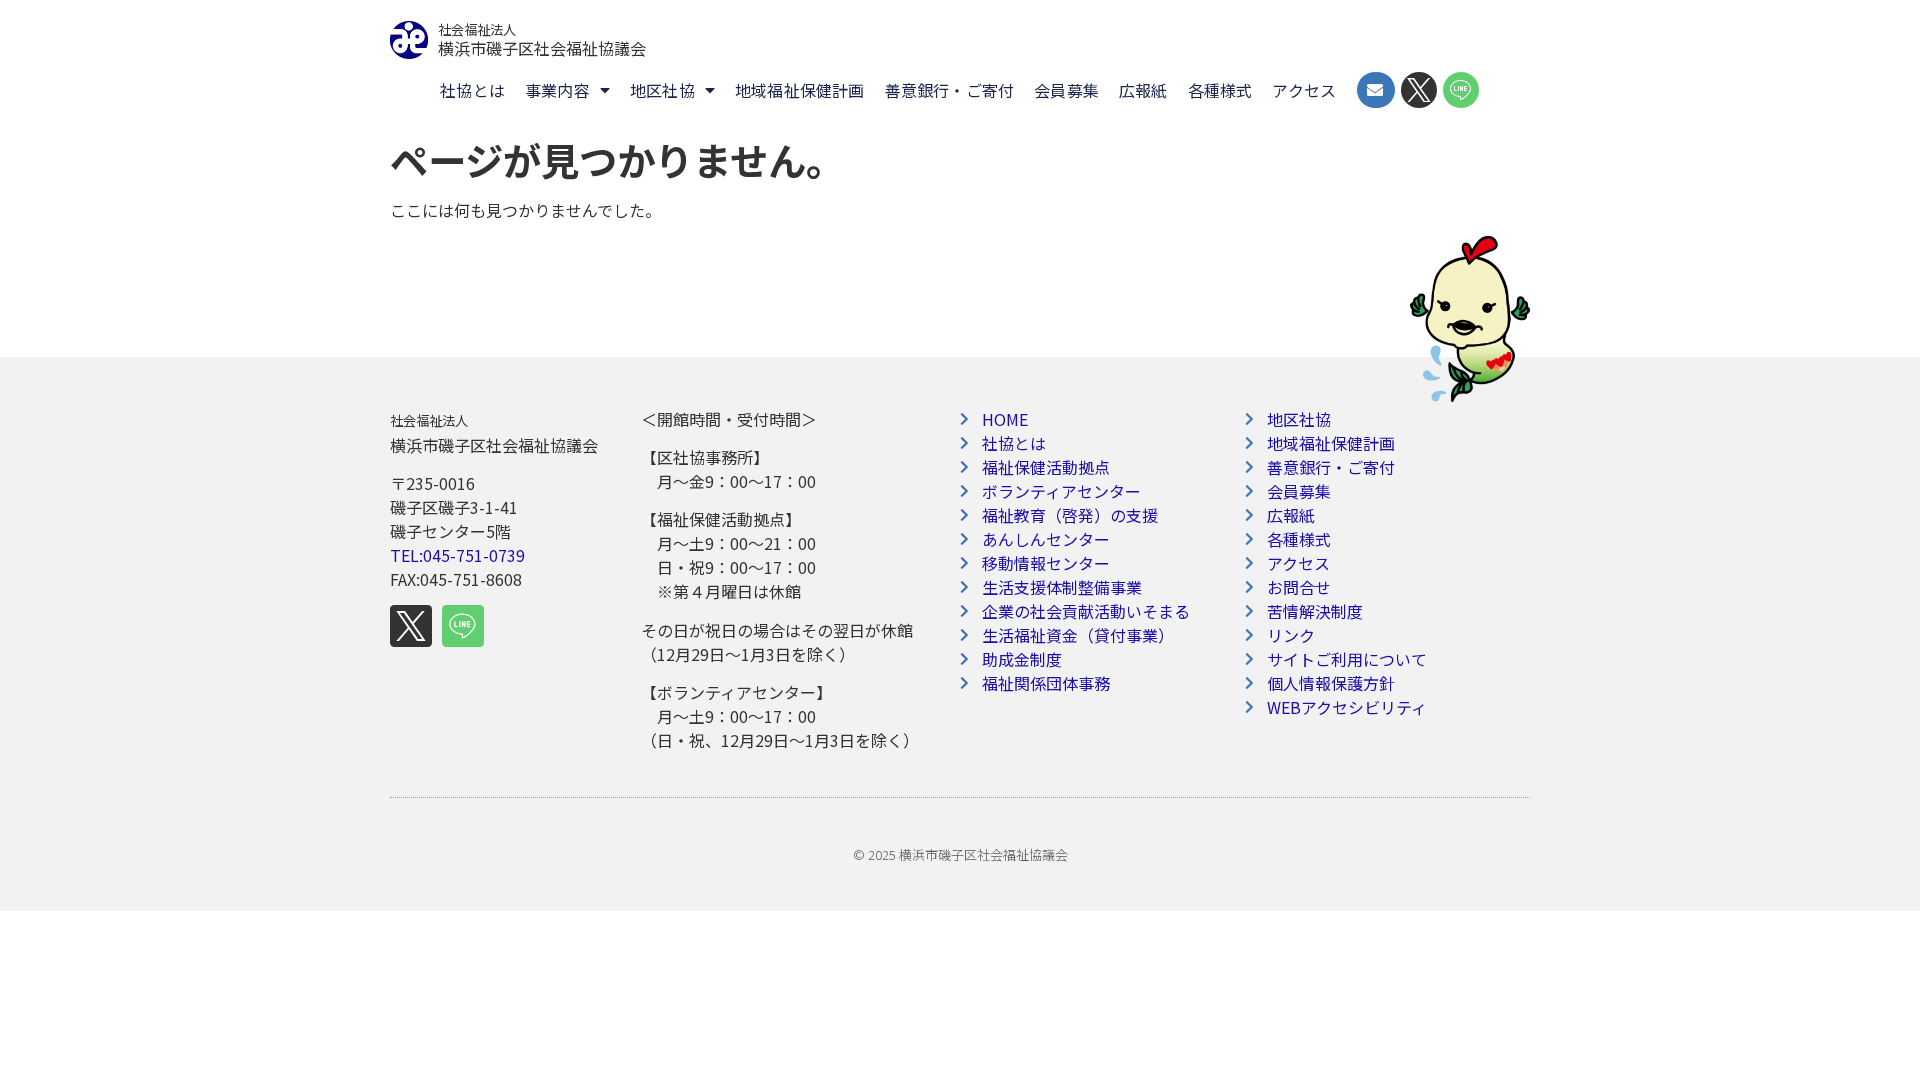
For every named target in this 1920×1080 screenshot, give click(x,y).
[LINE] (463, 626)
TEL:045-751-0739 (457, 555)
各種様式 (1220, 90)
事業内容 (557, 90)
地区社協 (662, 90)
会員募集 (1066, 90)
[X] (411, 626)
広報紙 (1143, 90)
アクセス (1304, 90)
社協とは (472, 90)
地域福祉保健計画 (800, 90)
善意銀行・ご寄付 (950, 90)
